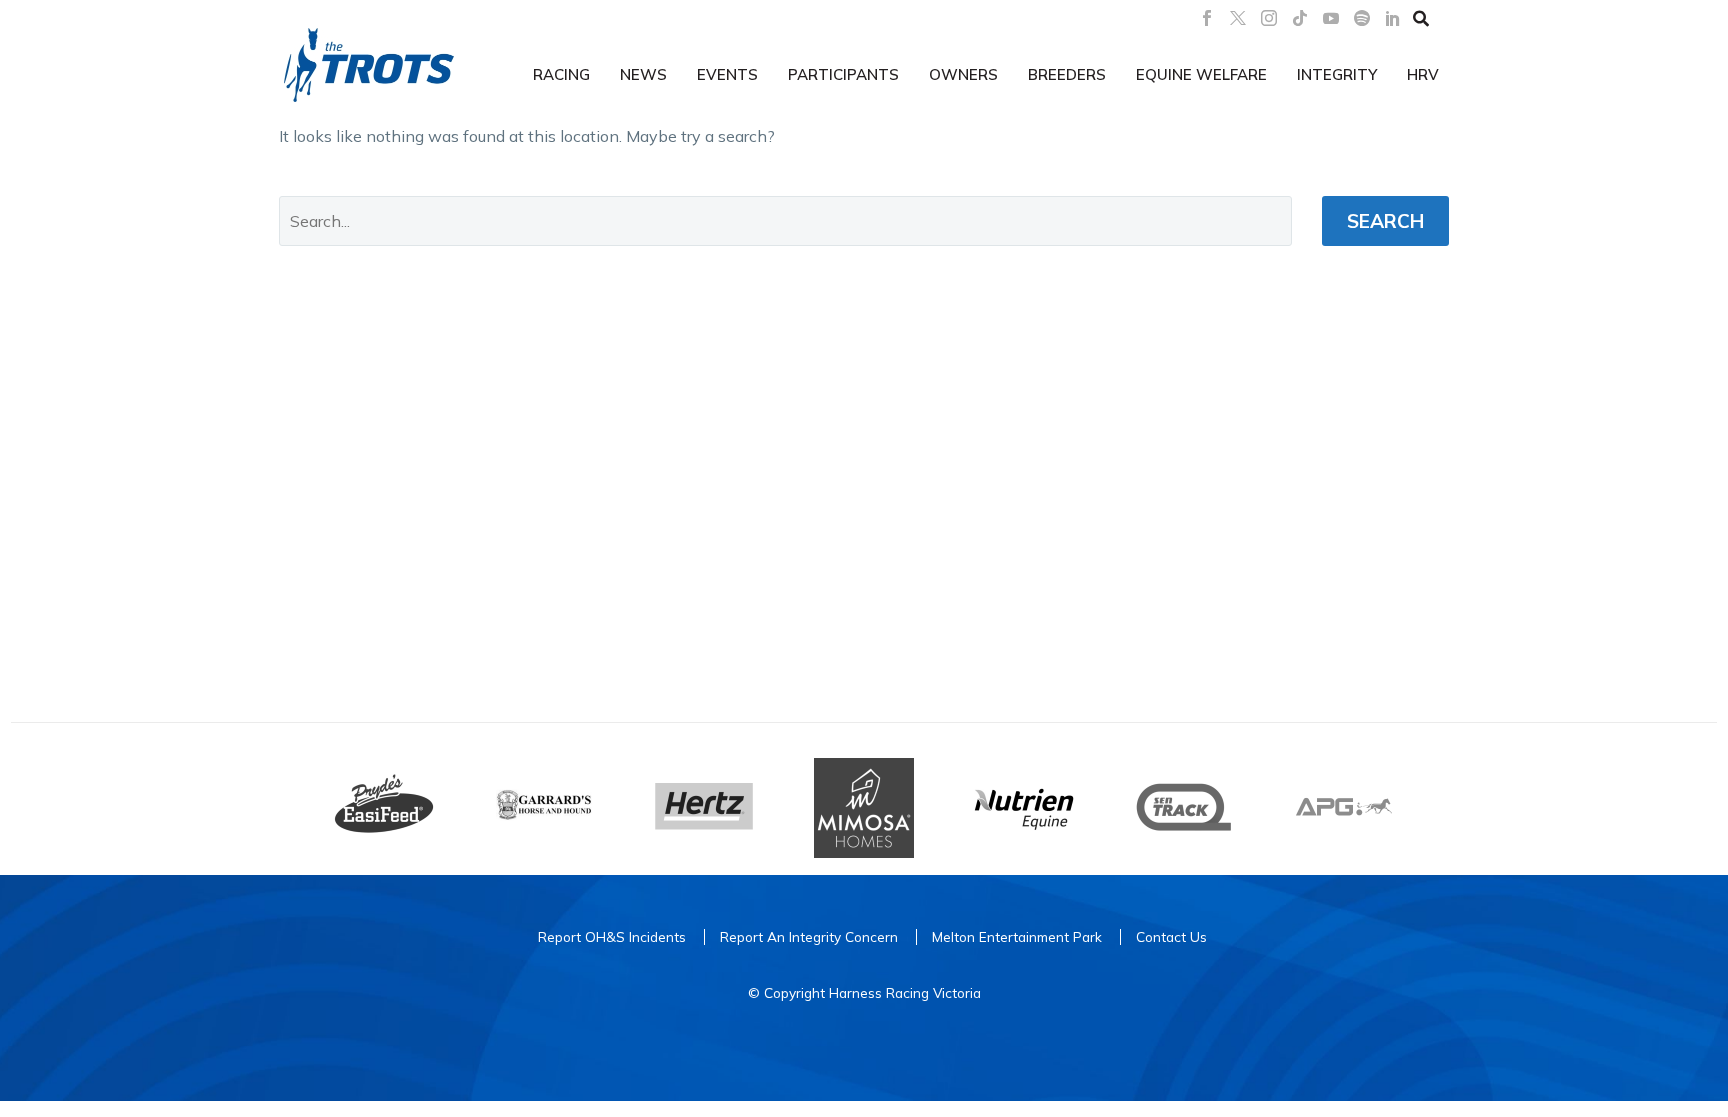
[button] (1421, 18)
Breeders (1067, 74)
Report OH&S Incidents (612, 936)
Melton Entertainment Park (1017, 936)
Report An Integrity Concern (809, 936)
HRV (1423, 74)
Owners (963, 74)
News (643, 74)
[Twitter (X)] (1238, 18)
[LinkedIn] (1393, 18)
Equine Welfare (1201, 74)
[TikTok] (1300, 18)
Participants (843, 74)
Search (1385, 221)
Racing (561, 74)
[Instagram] (1269, 18)
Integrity (1337, 74)
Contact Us (1171, 936)
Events (727, 74)
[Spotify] (1362, 18)
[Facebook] (1207, 18)
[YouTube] (1331, 18)
